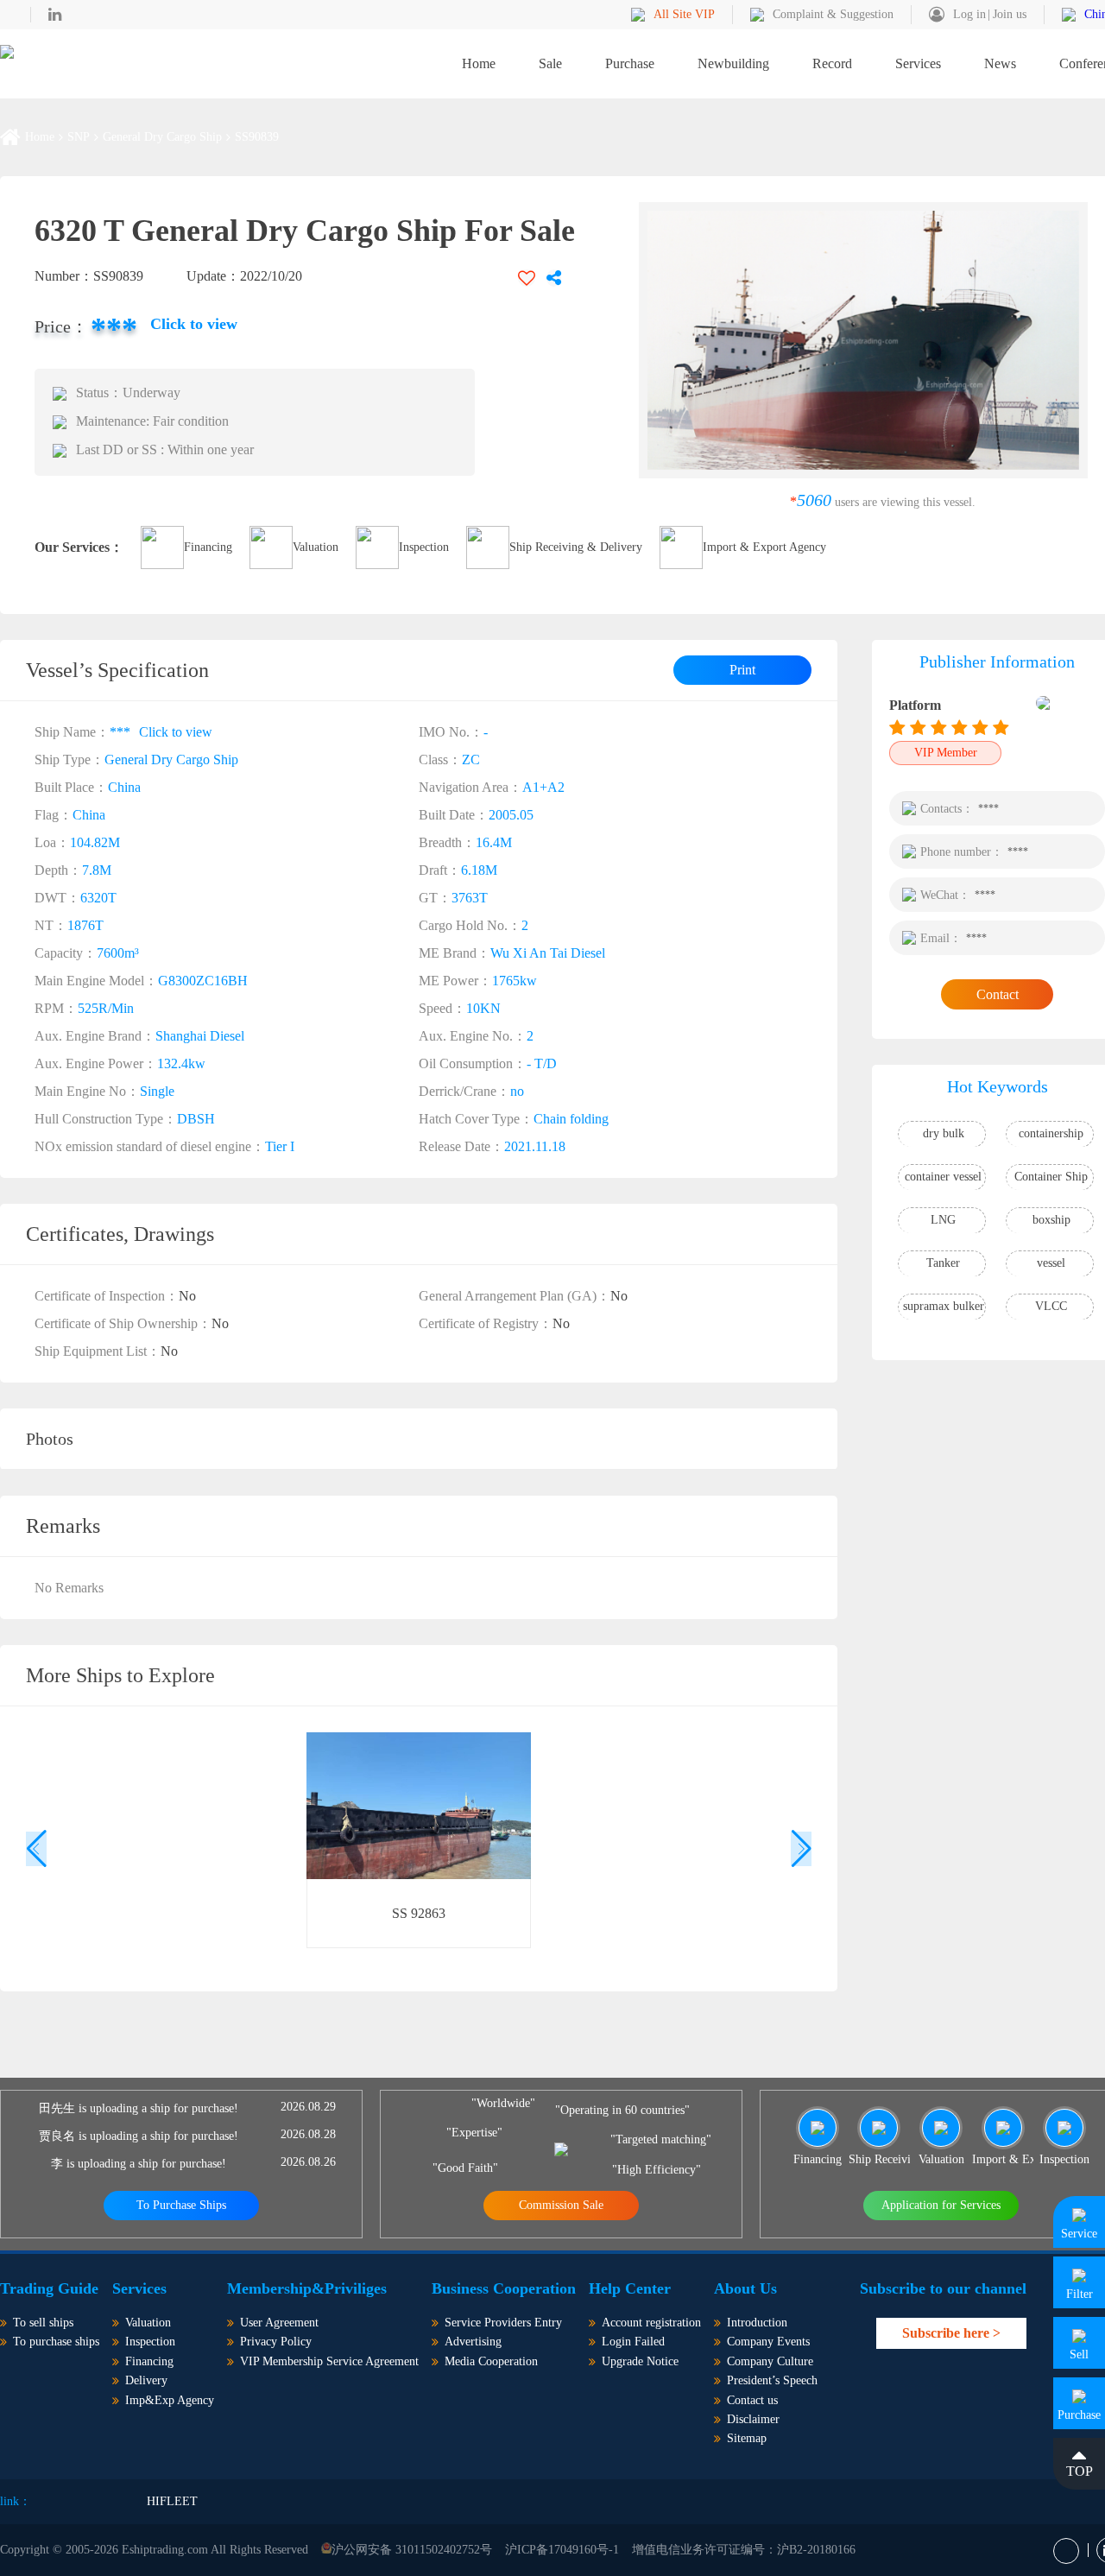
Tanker (943, 1263)
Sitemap (747, 2438)
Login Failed (633, 2342)
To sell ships (43, 2323)
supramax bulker (944, 1306)
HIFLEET (172, 2501)
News (1000, 63)
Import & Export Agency (764, 547)
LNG (943, 1220)
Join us (1010, 14)
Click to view (194, 324)
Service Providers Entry (503, 2323)
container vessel (943, 1177)
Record (832, 63)
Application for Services (941, 2205)
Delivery (146, 2380)
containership (1051, 1133)
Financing (208, 547)
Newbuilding (733, 63)
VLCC (1051, 1306)
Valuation (316, 547)
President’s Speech (772, 2380)
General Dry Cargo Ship (162, 137)
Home (479, 63)
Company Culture (770, 2361)
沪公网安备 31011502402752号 (412, 2550)
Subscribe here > (951, 2333)
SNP (79, 137)
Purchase (630, 63)
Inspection (424, 547)
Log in (969, 14)
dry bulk (944, 1133)
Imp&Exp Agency (170, 2400)
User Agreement (279, 2323)
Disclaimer (753, 2419)
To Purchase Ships (181, 2205)
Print (742, 670)
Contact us (752, 2400)
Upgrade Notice (640, 2361)
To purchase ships (56, 2342)
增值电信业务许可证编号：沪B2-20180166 (744, 2550)
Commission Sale (561, 2205)
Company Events (768, 2342)
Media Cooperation (491, 2361)
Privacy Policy (276, 2342)
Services (918, 63)
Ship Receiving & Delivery (576, 547)
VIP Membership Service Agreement (329, 2361)
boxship (1051, 1220)
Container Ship (1051, 1177)
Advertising (473, 2342)
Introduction (757, 2323)
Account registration (651, 2323)
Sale (550, 63)
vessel (1051, 1263)
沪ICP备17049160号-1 (562, 2550)
